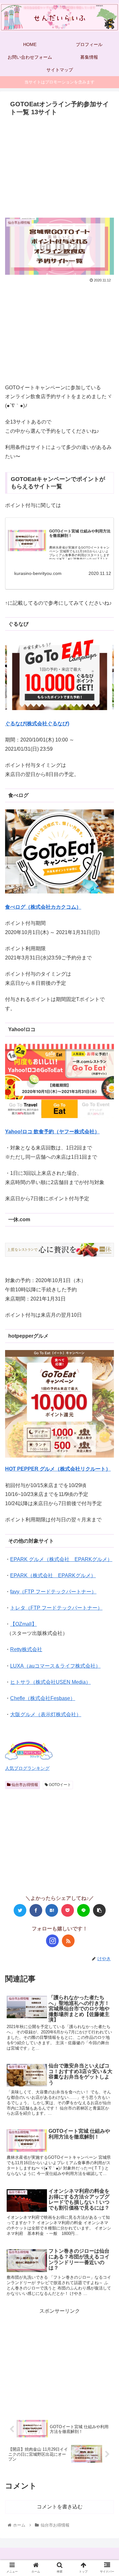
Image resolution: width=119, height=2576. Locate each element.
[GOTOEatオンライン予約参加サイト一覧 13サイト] (52, 1910)
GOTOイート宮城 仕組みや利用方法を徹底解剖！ (80, 534)
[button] (106, 1326)
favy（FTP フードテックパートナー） (53, 1592)
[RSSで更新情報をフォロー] (68, 1941)
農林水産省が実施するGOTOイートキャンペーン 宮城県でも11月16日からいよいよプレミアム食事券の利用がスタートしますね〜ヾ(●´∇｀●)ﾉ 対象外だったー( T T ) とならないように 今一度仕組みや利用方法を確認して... (80, 557)
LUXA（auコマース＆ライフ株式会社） (55, 1666)
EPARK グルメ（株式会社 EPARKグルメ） (61, 1559)
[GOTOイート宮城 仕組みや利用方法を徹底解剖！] (27, 542)
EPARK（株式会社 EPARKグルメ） (53, 1575)
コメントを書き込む (60, 2507)
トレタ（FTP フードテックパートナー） (56, 1608)
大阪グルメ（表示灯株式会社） (46, 1714)
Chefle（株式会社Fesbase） (43, 1698)
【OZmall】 (23, 1624)
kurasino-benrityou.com (38, 573)
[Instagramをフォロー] (52, 1941)
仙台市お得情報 (24, 1785)
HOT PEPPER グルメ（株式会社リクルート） (58, 1469)
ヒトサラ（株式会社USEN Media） (50, 1682)
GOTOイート (60, 1785)
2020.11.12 (100, 573)
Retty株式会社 (26, 1649)
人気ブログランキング (27, 1768)
